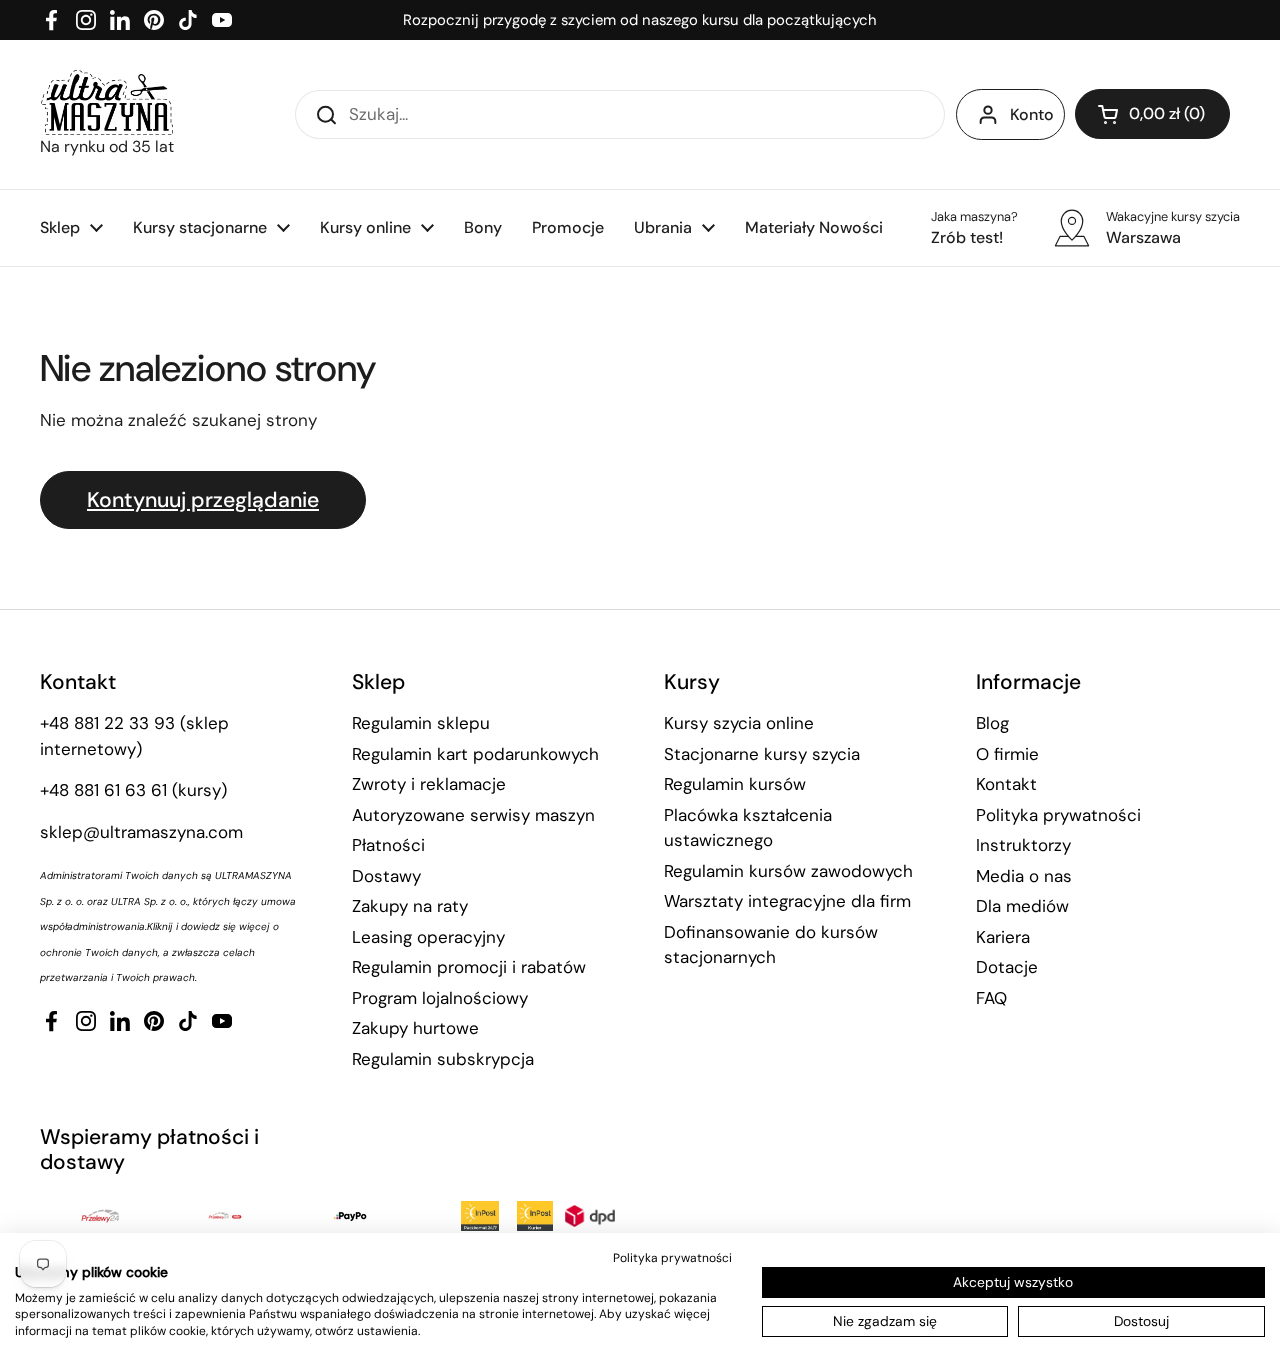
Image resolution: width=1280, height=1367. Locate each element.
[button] (1152, 114)
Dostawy (386, 876)
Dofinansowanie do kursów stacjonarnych (771, 945)
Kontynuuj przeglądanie (203, 500)
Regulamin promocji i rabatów (469, 967)
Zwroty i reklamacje (429, 784)
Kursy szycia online (739, 723)
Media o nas (1024, 876)
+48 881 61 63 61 (103, 790)
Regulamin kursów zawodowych (788, 871)
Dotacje (1007, 967)
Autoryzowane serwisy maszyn (473, 815)
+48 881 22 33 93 (107, 723)
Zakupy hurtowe (415, 1028)
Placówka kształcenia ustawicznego (748, 828)
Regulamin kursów (735, 784)
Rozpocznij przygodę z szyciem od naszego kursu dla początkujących (640, 20)
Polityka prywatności (1058, 815)
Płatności (388, 845)
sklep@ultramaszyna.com (141, 832)
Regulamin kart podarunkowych (475, 754)
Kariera (1003, 937)
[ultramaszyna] (107, 102)
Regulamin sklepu (421, 723)
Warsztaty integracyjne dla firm (787, 901)
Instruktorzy (1023, 845)
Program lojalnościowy (440, 998)
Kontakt (1006, 784)
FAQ (991, 998)
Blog (992, 723)
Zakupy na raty (410, 906)
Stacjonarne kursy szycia (762, 754)
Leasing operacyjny (428, 937)
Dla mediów (1022, 906)
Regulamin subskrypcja (443, 1059)
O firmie (1007, 754)
